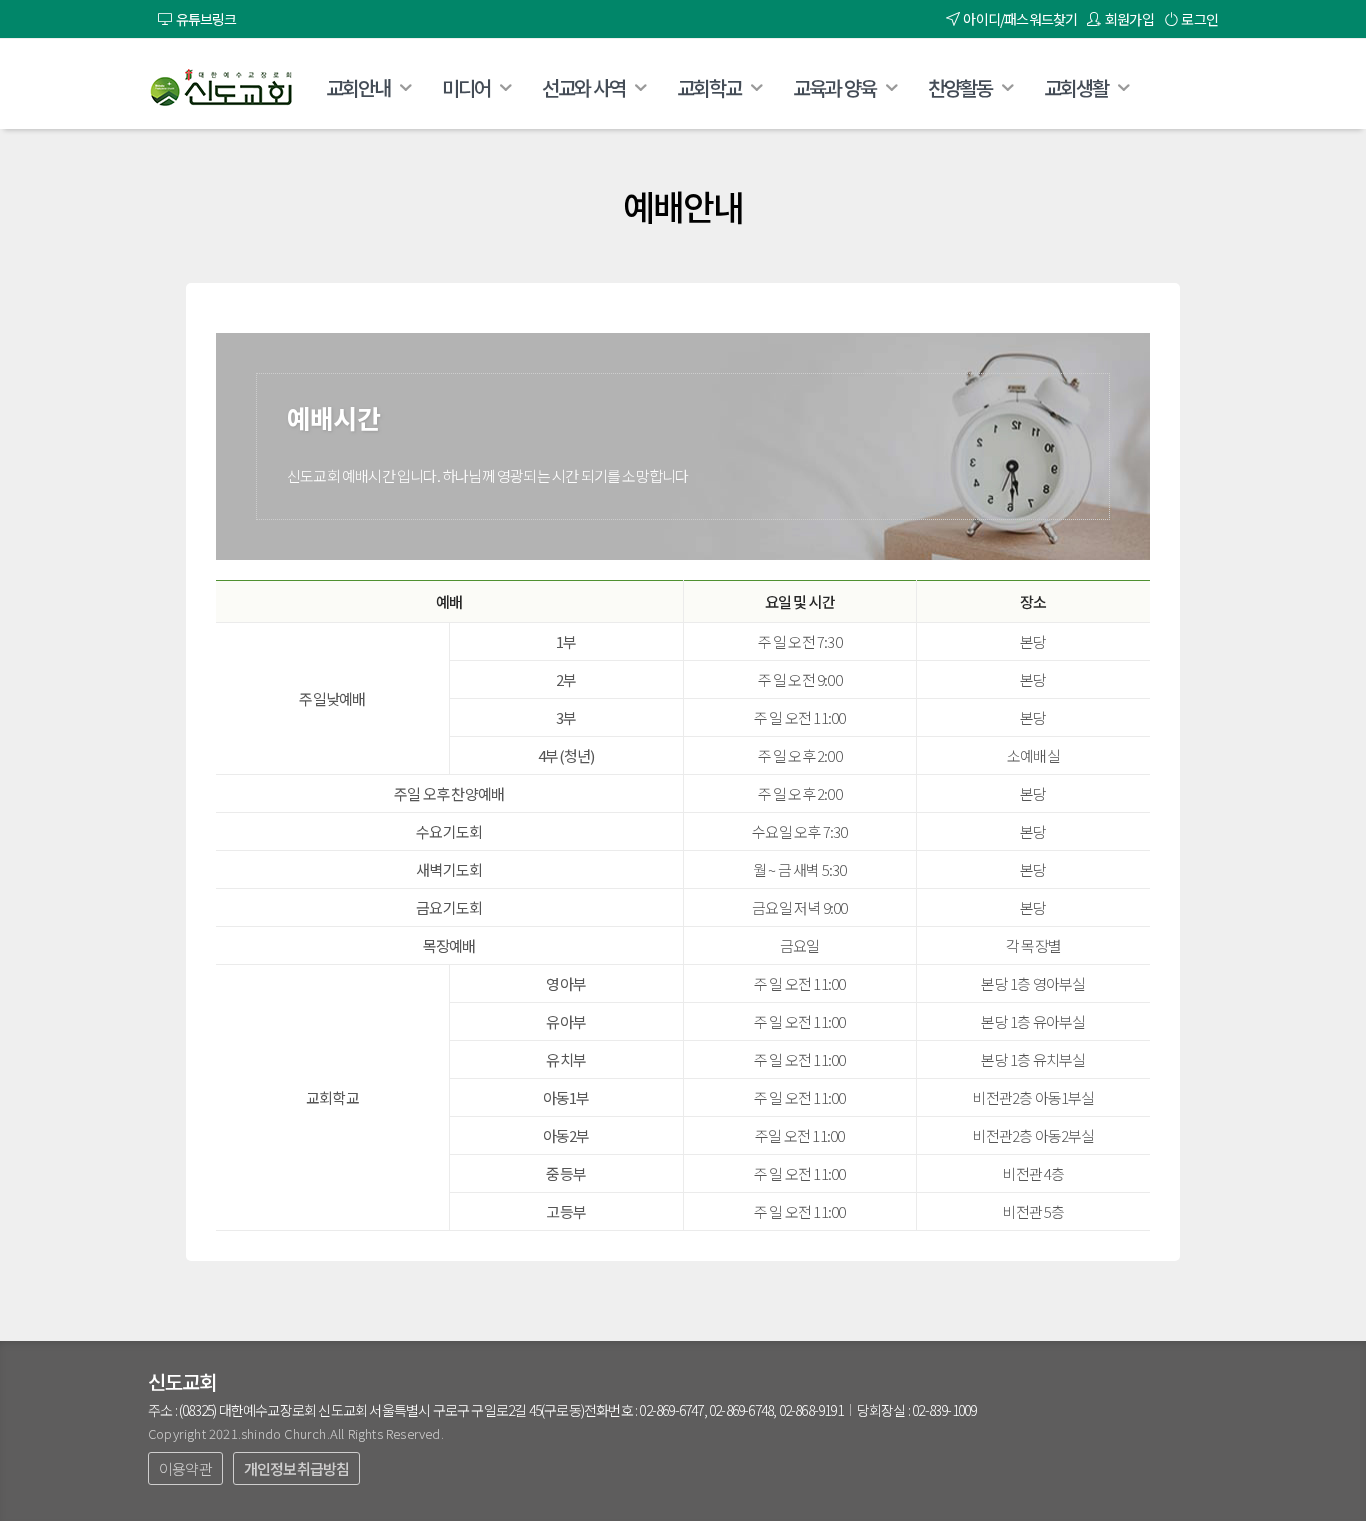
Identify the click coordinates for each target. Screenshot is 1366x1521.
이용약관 (185, 1468)
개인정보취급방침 (297, 1468)
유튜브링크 (203, 19)
